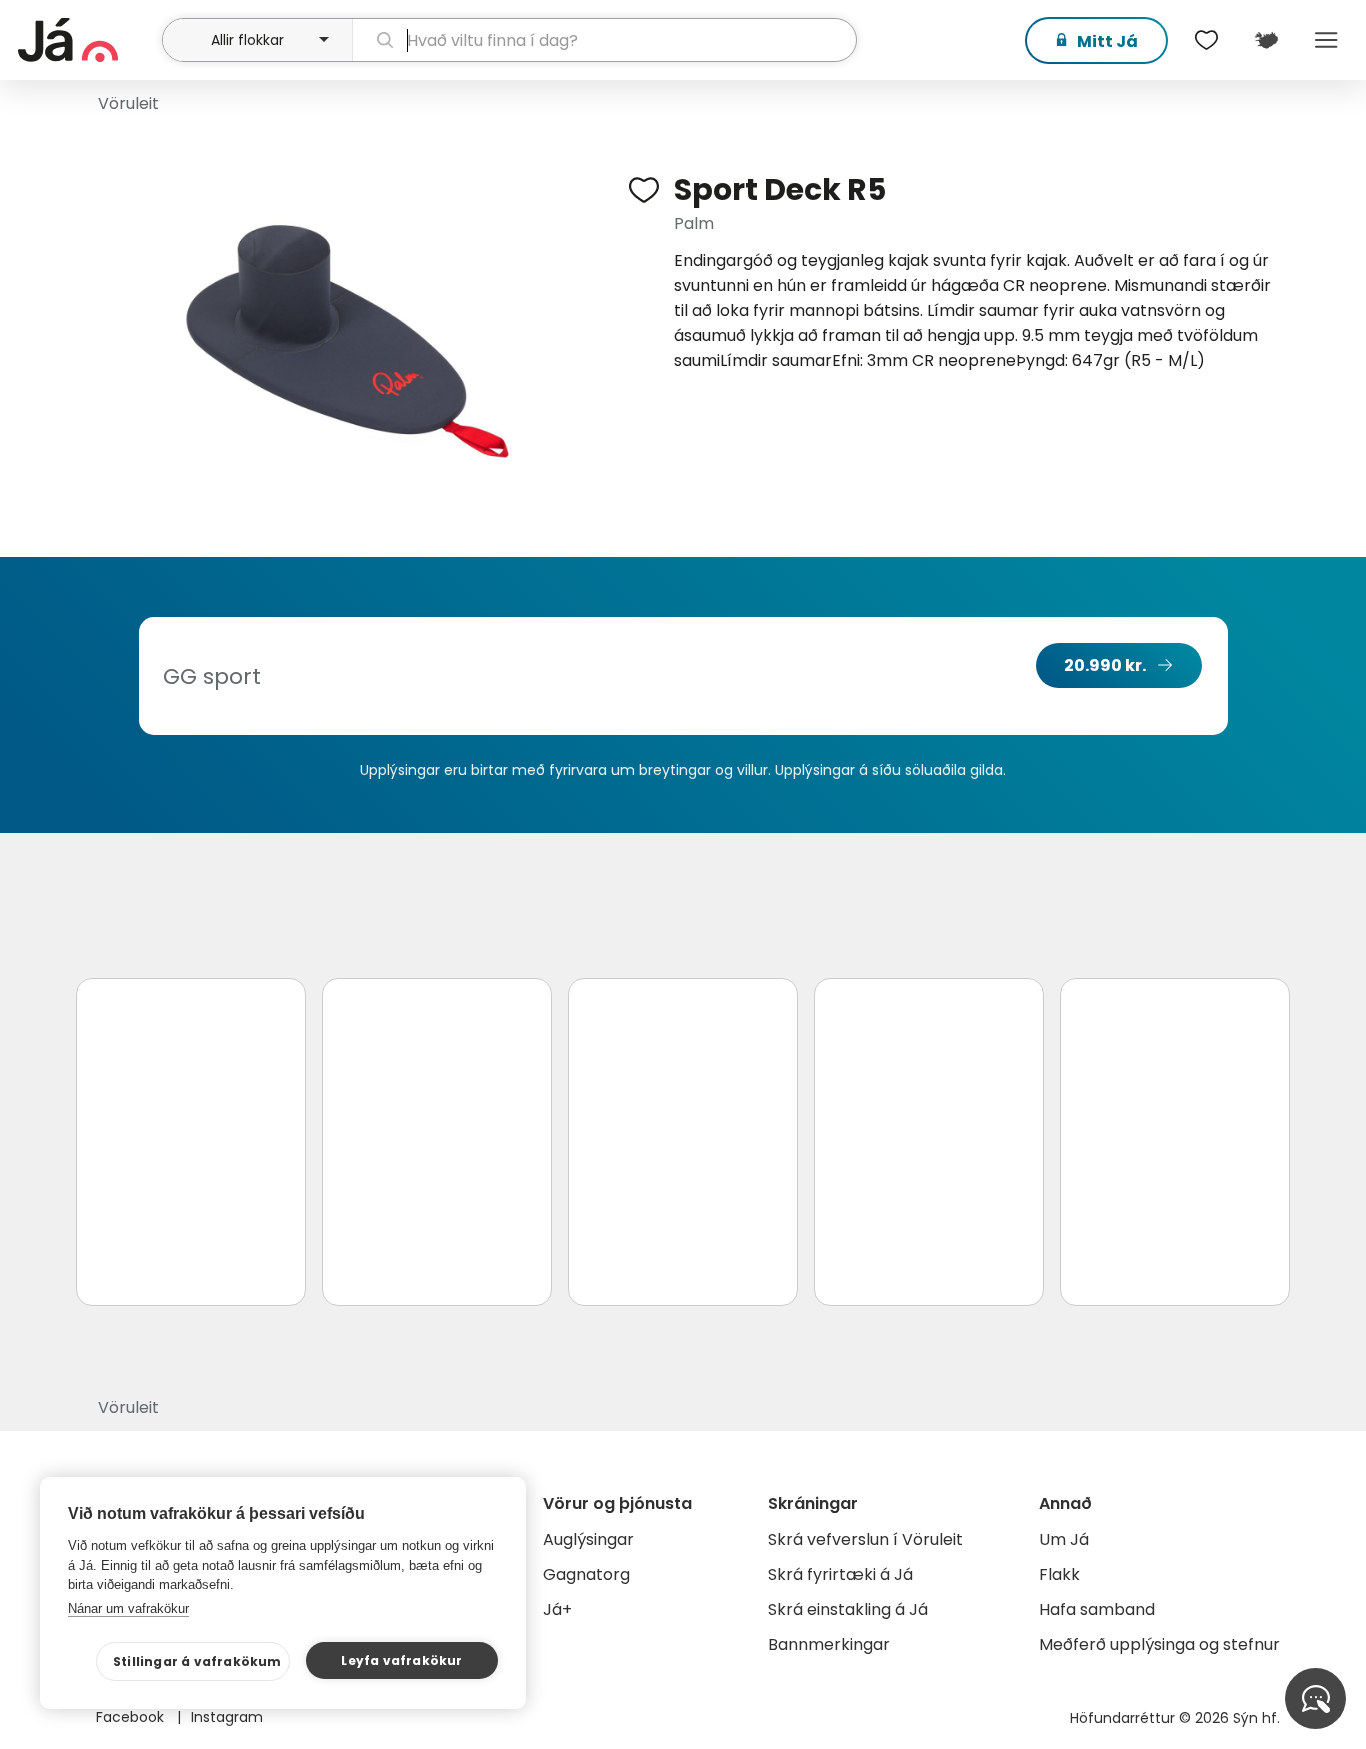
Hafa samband (1097, 1609)
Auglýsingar (588, 1539)
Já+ (557, 1609)
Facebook (132, 1717)
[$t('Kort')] (1266, 40)
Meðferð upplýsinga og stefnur (1159, 1644)
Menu (1326, 40)
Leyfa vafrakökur (401, 1660)
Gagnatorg (586, 1574)
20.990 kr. (1105, 665)
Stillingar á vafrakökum (197, 1661)
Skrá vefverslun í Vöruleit (865, 1539)
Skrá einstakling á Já (848, 1609)
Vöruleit (128, 103)
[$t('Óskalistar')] (1206, 40)
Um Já (1064, 1539)
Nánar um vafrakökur (128, 1608)
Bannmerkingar (829, 1644)
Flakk (1059, 1574)
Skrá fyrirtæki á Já (840, 1574)
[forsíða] (87, 40)
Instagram (227, 1717)
